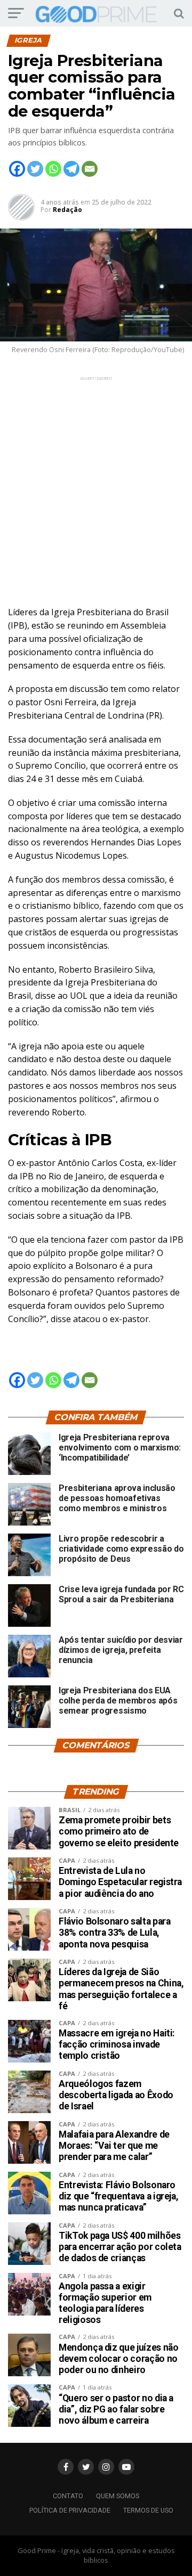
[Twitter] (35, 169)
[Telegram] (71, 169)
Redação (67, 210)
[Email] (90, 169)
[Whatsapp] (53, 169)
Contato (68, 2496)
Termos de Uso (148, 2510)
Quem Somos (118, 2496)
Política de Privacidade (70, 2510)
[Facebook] (17, 169)
